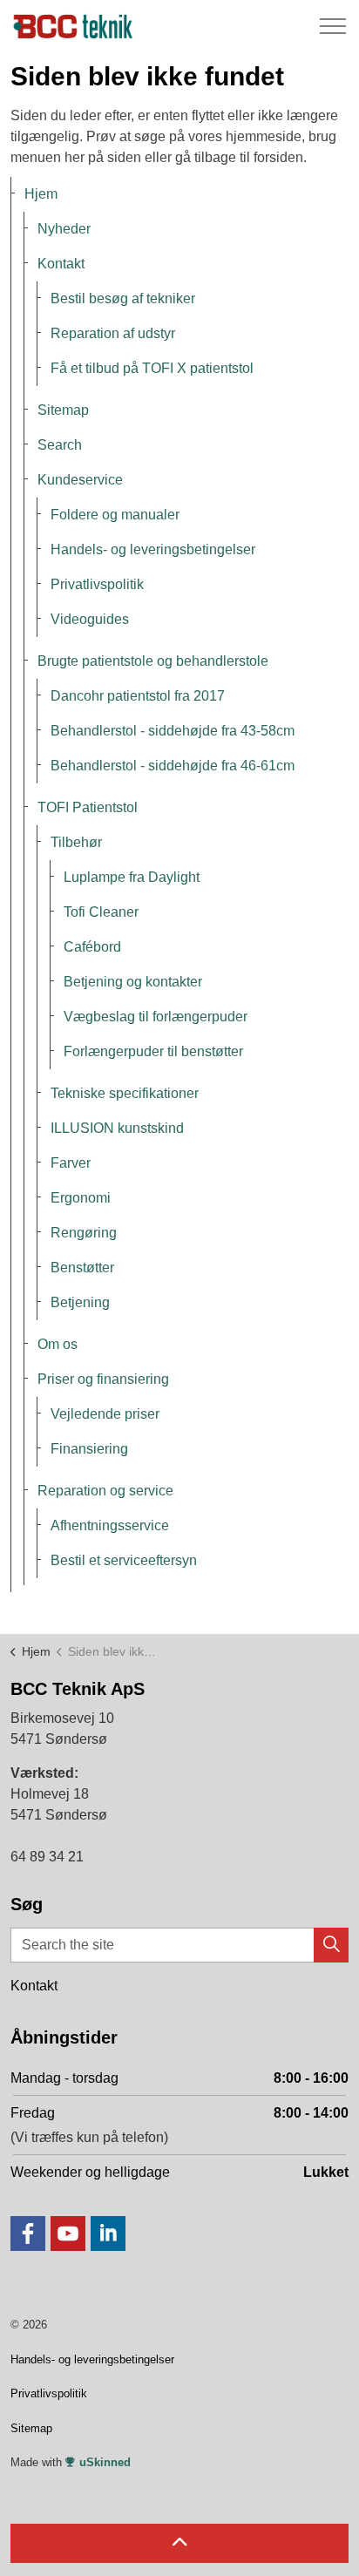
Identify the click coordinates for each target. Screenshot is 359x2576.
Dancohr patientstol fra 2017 (138, 696)
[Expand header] (333, 26)
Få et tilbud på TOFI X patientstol (152, 368)
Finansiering (89, 1449)
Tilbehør (76, 842)
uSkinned (105, 2462)
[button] (331, 1945)
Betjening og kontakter (133, 982)
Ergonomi (81, 1198)
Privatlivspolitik (97, 584)
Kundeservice (80, 480)
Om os (58, 1344)
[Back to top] (179, 2543)
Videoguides (90, 619)
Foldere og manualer (115, 515)
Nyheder (64, 229)
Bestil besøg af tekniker (123, 298)
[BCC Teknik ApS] (75, 26)
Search (60, 445)
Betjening (80, 1302)
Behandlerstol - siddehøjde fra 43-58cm (173, 731)
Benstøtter (82, 1268)
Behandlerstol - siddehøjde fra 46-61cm (173, 766)
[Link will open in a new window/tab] (28, 2234)
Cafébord (92, 947)
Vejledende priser (105, 1414)
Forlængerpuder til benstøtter (153, 1051)
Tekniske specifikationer (125, 1093)
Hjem (41, 194)
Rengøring (84, 1233)
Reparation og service (105, 1491)
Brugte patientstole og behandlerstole (153, 661)
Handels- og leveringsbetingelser (153, 549)
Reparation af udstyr (113, 333)
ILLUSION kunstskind (117, 1128)
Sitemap (63, 410)
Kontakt (61, 264)
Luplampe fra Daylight (132, 877)
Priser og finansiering (103, 1379)
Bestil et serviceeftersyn (124, 1560)
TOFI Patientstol (88, 807)
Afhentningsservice (110, 1525)
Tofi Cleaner (101, 912)
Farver (71, 1163)
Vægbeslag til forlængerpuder (156, 1017)
